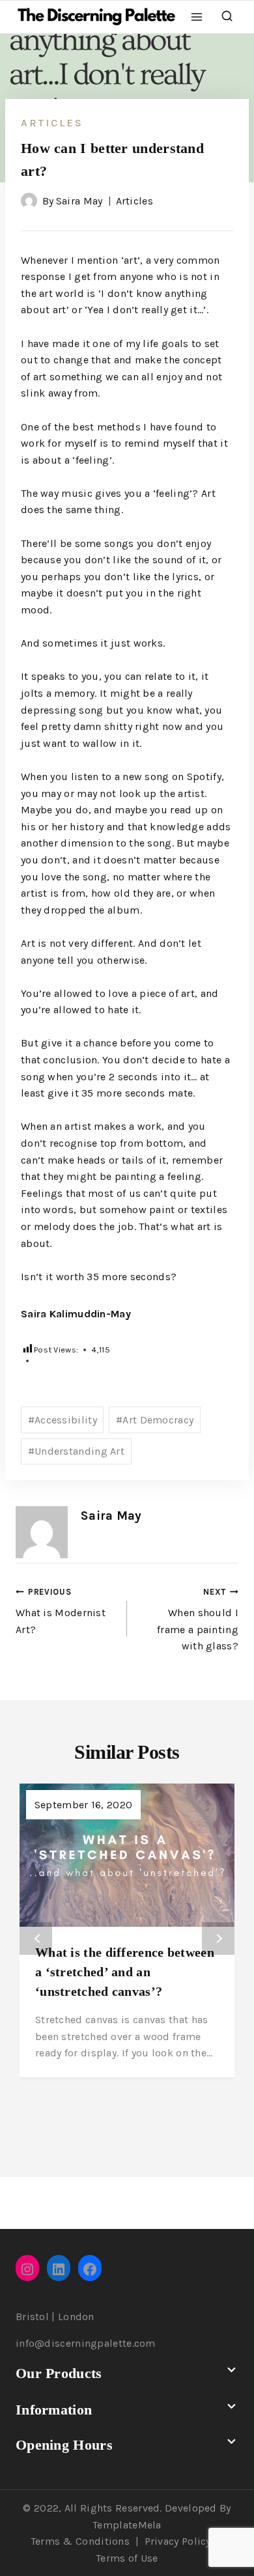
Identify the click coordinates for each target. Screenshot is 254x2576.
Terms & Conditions (80, 2541)
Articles (52, 123)
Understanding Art (76, 1451)
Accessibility (63, 1420)
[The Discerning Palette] (96, 17)
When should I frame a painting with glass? (198, 1620)
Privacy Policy (178, 2541)
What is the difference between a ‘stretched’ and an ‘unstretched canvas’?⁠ (125, 1972)
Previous (36, 1939)
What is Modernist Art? (61, 1611)
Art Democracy (155, 1420)
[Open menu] (197, 17)
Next (218, 1939)
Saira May (79, 201)
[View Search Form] (227, 17)
